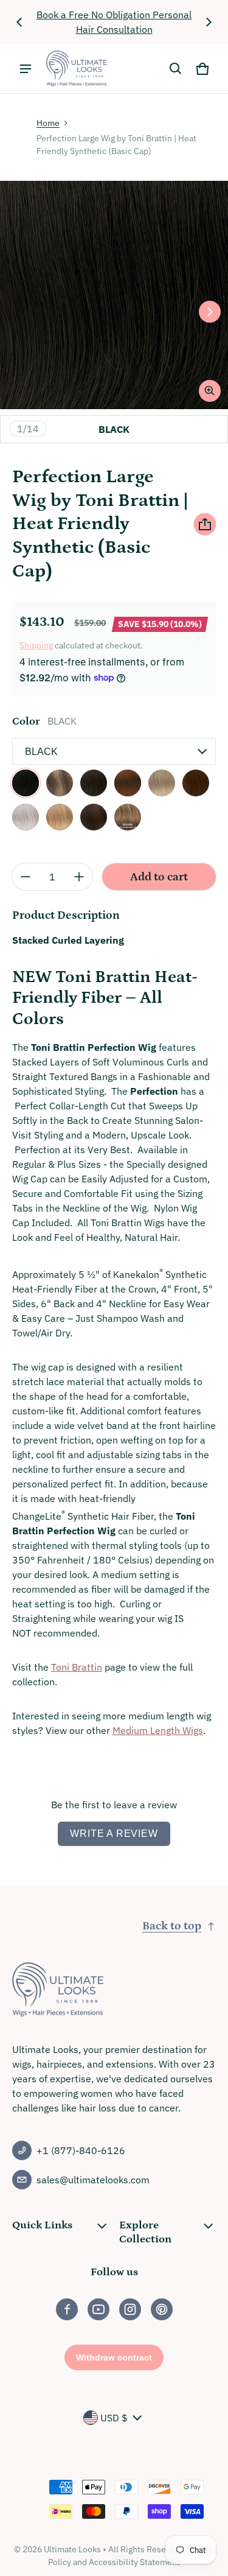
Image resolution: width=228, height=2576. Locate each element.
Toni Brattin (77, 1667)
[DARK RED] (128, 783)
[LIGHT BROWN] (196, 783)
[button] (176, 69)
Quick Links (42, 2225)
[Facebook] (67, 2309)
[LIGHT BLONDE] (162, 783)
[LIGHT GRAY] (26, 817)
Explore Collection (145, 2232)
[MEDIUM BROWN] (94, 817)
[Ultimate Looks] (77, 68)
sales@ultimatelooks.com (93, 2180)
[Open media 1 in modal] (114, 295)
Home (48, 123)
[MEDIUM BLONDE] (60, 817)
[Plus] (79, 877)
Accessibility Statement (134, 2562)
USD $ (114, 2418)
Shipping (36, 645)
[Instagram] (130, 2309)
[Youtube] (98, 2309)
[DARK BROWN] (94, 783)
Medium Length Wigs (158, 1730)
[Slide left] (19, 22)
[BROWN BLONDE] (60, 783)
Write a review (114, 1834)
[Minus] (26, 877)
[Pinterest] (162, 2309)
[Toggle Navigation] (26, 69)
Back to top (172, 1926)
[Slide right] (209, 22)
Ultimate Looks (72, 2549)
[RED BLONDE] (128, 817)
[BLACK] (26, 783)
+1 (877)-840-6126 (81, 2150)
